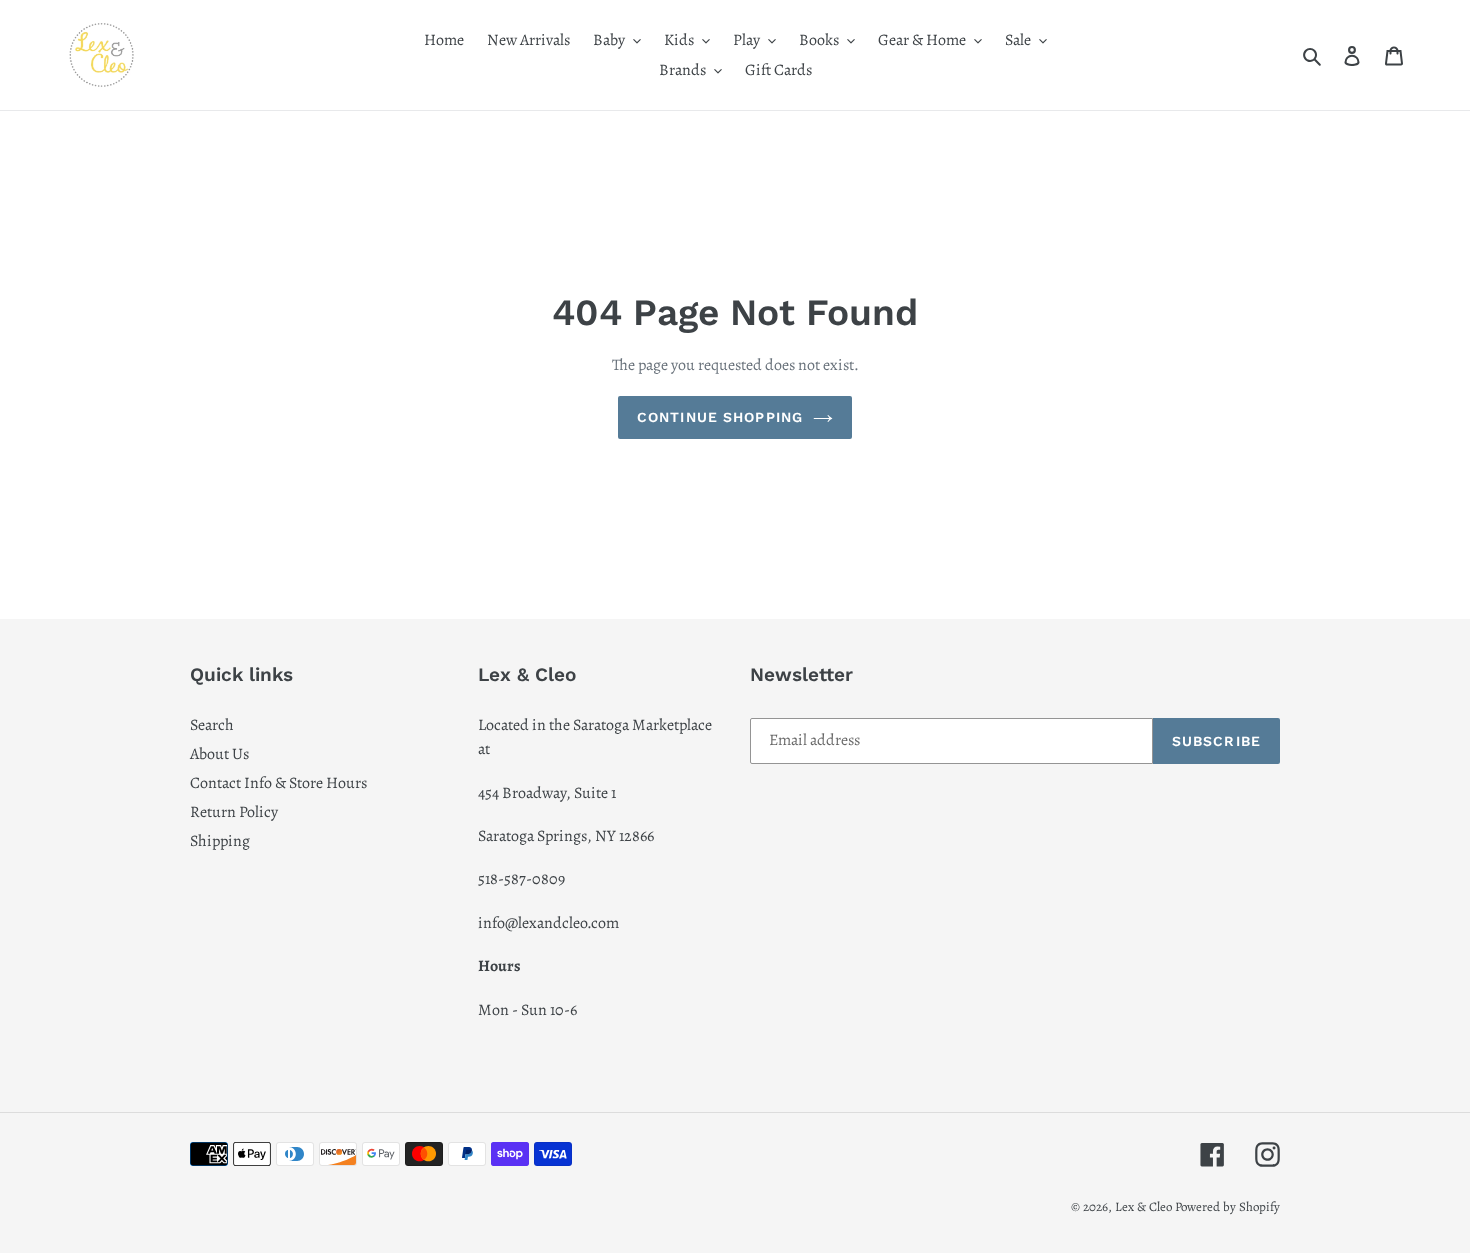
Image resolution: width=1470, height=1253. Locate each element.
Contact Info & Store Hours (278, 783)
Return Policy (234, 812)
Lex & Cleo (1143, 1206)
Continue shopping (720, 417)
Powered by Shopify (1227, 1206)
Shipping (220, 841)
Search (212, 725)
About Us (219, 754)
